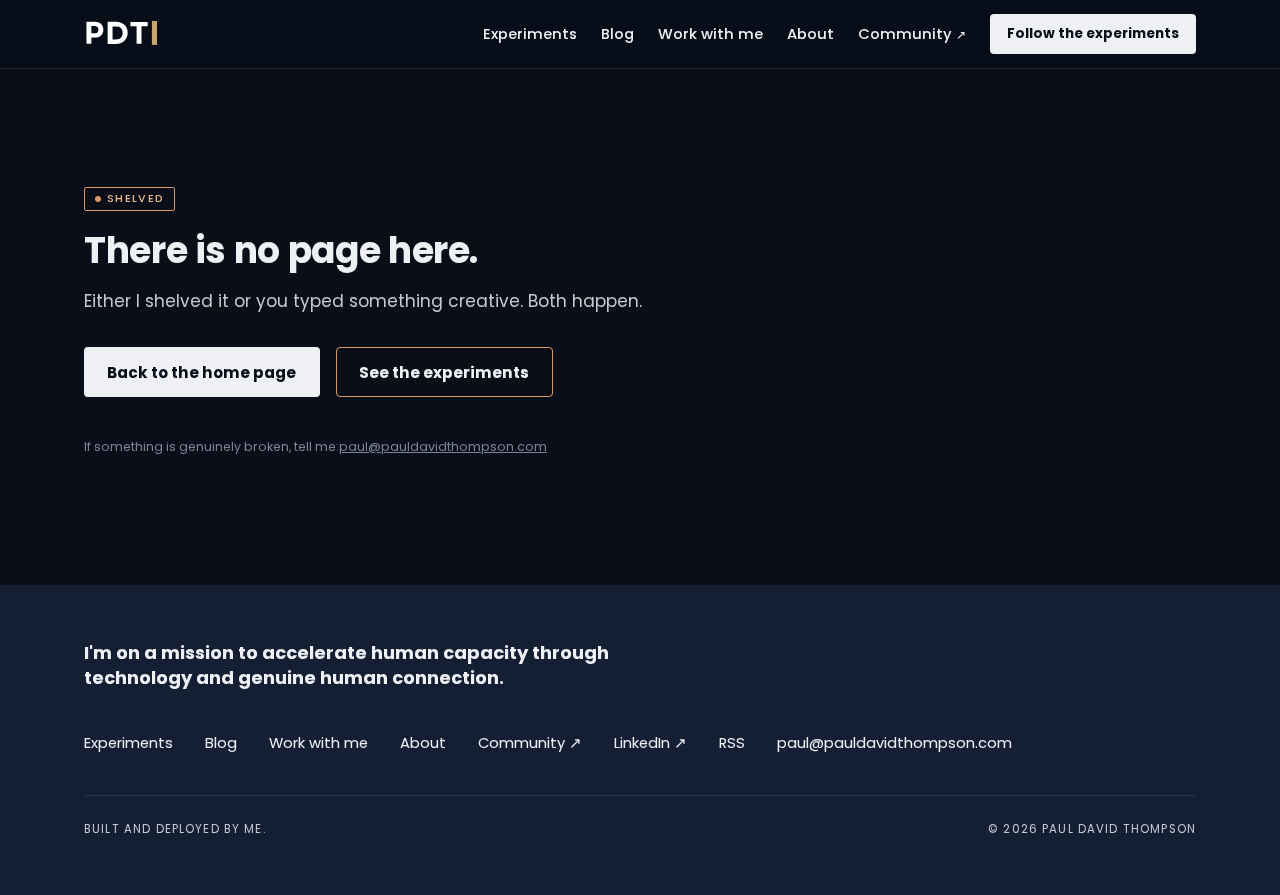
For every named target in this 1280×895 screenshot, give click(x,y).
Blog (617, 34)
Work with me (710, 34)
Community (912, 33)
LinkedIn (650, 742)
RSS (732, 743)
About (810, 34)
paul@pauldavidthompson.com (443, 446)
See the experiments (444, 372)
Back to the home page (201, 372)
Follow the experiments (1093, 33)
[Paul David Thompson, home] (120, 34)
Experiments (530, 34)
